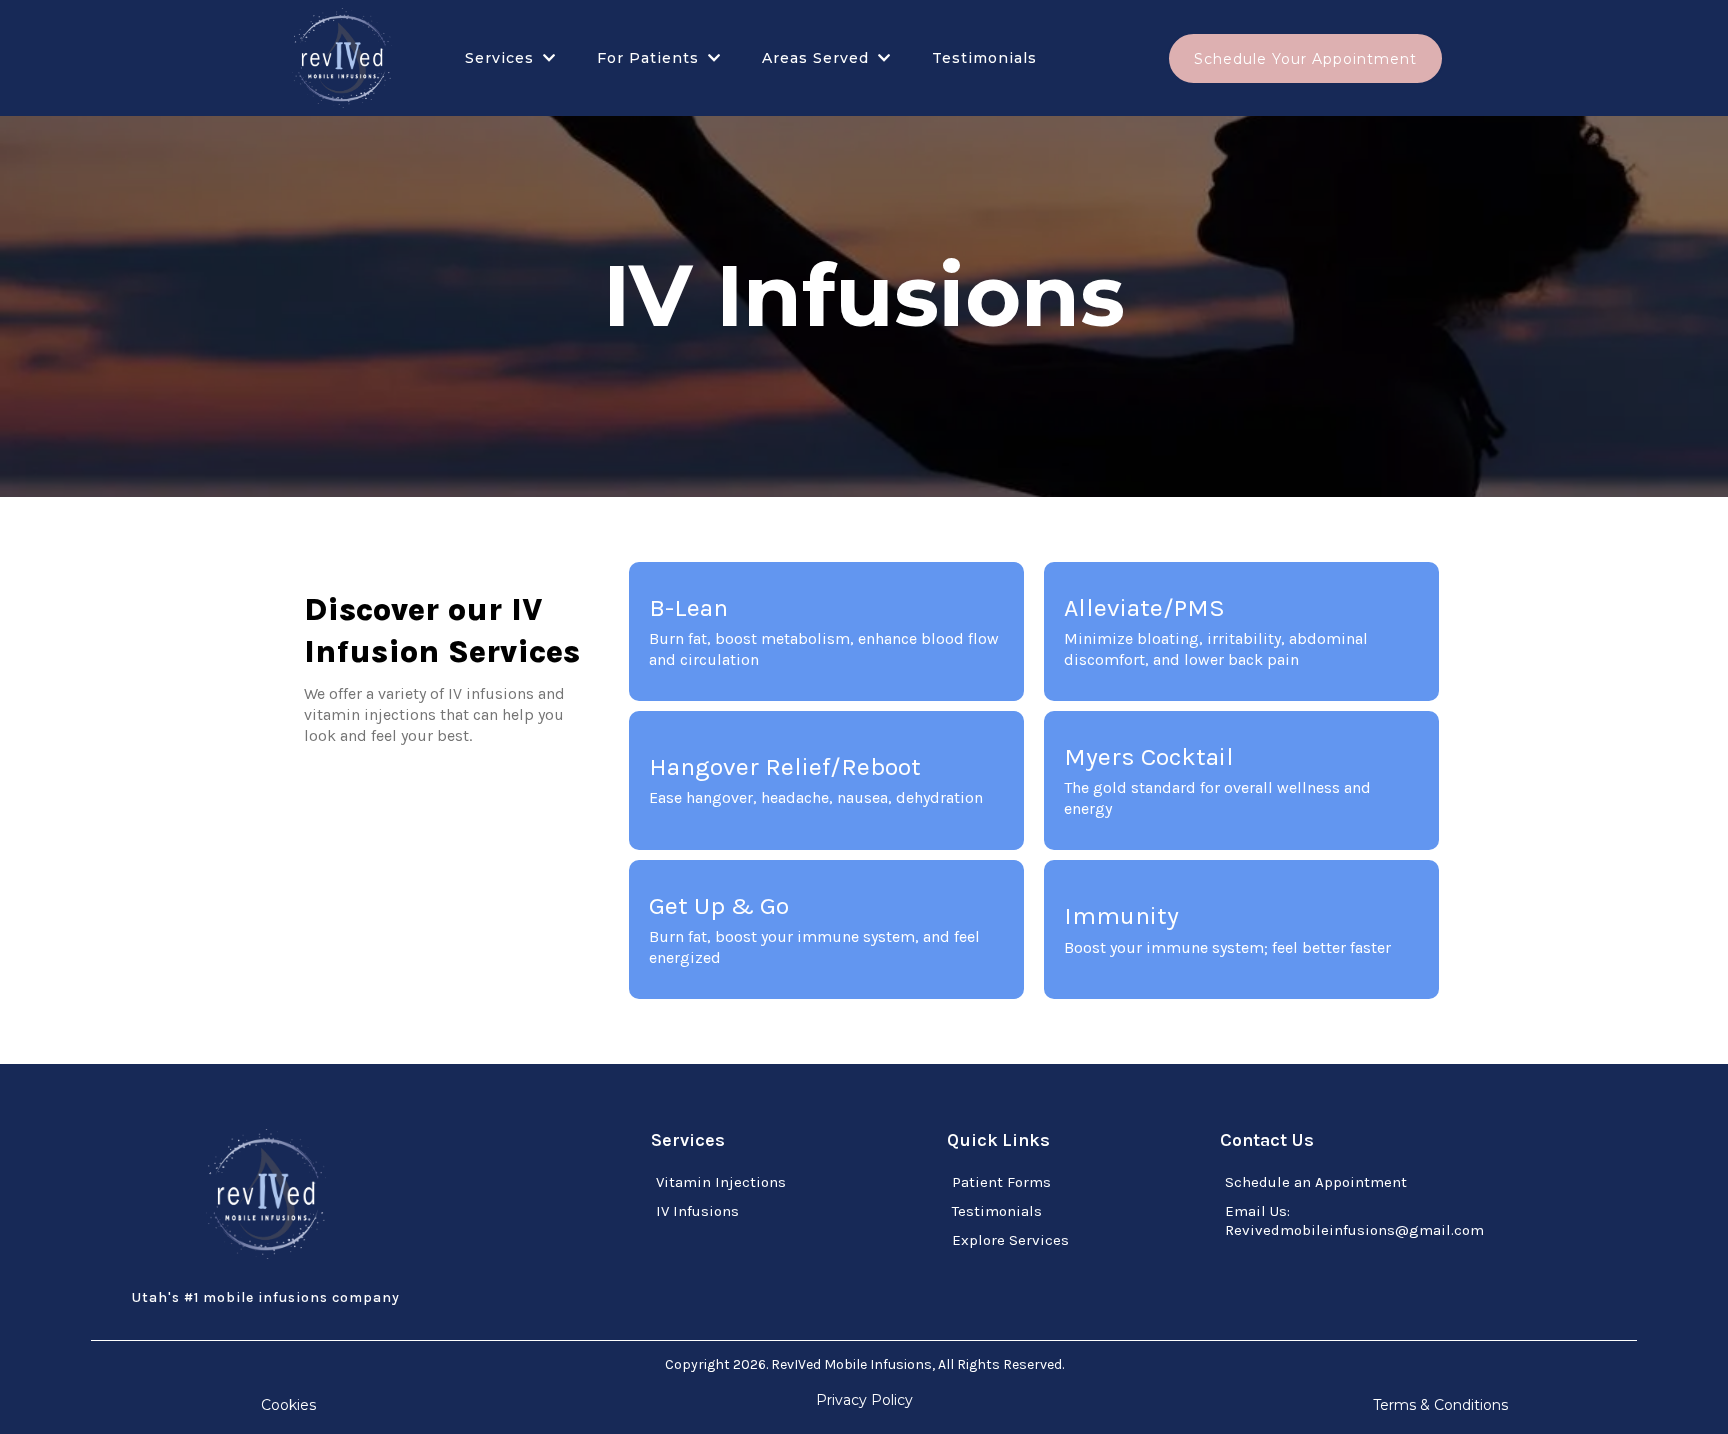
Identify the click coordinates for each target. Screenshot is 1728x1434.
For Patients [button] (650, 58)
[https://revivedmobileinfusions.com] (266, 1194)
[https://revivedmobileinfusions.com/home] (342, 58)
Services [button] (502, 58)
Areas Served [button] (818, 58)
